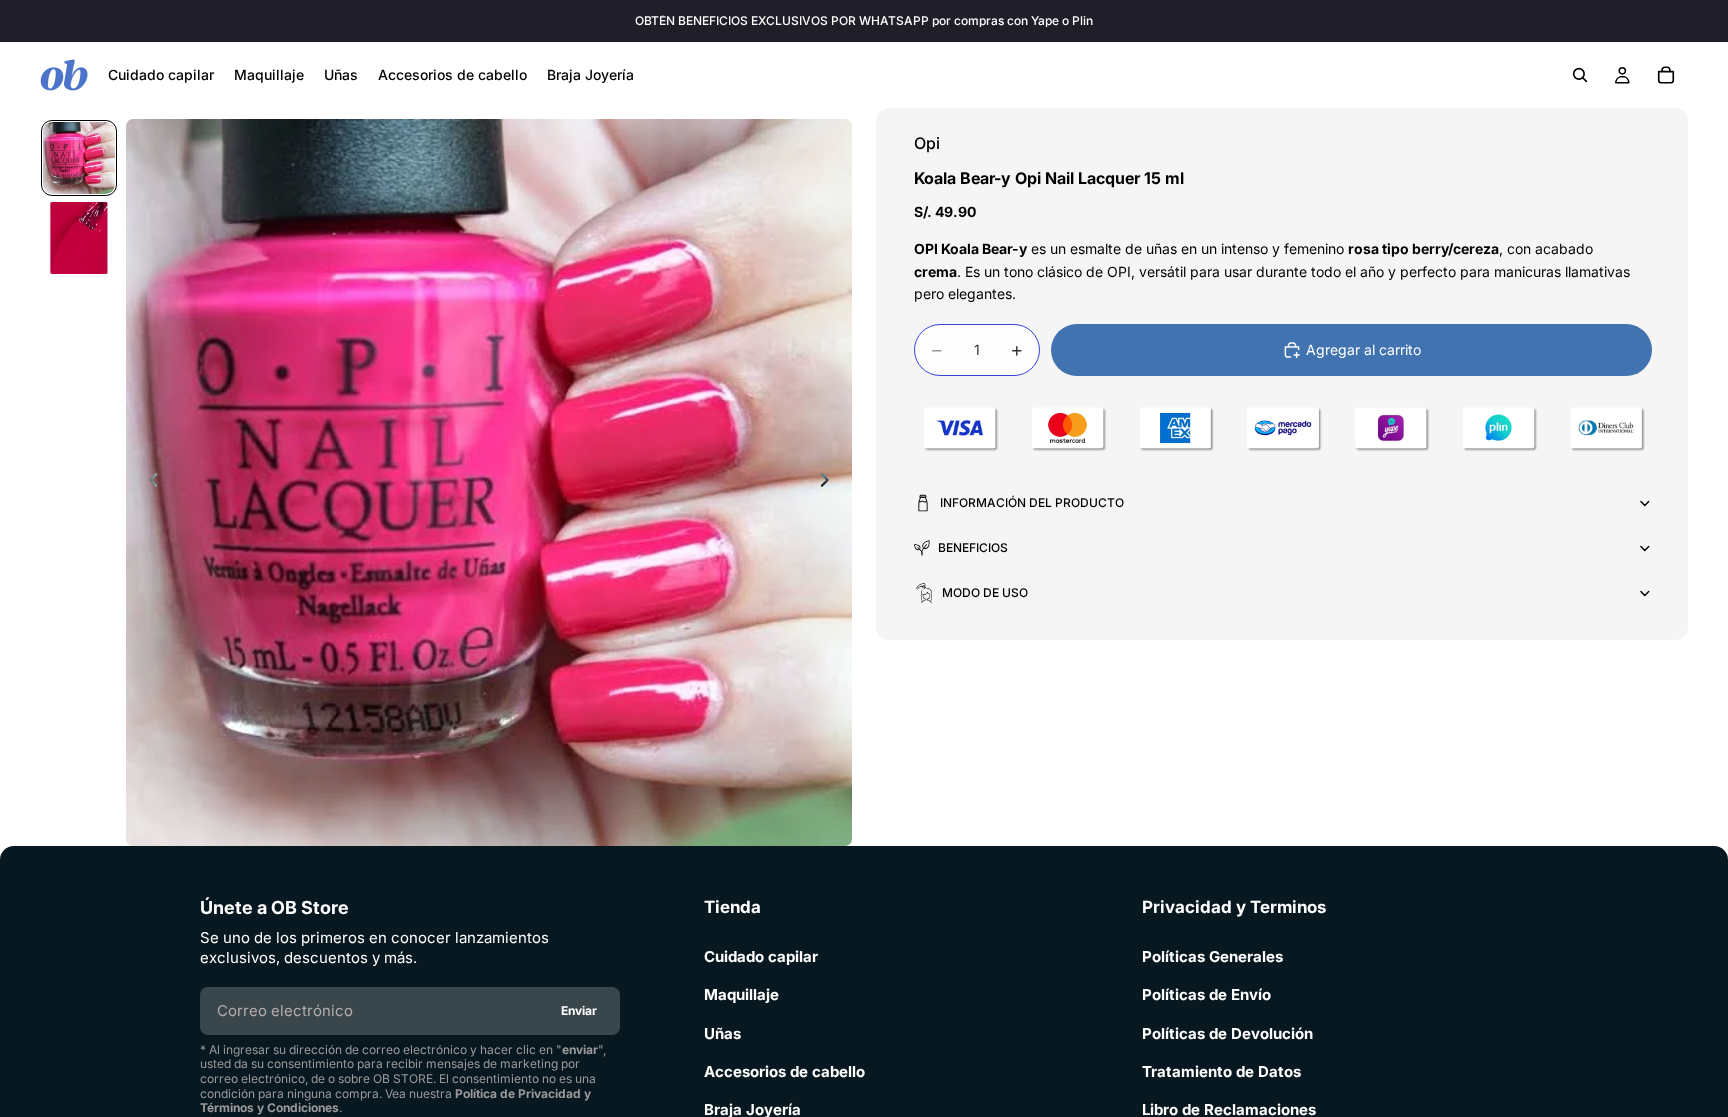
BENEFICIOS (973, 547)
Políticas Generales (1212, 957)
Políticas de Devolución (1227, 1034)
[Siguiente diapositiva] (830, 483)
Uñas (722, 1034)
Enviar (579, 1010)
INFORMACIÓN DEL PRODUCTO (1032, 502)
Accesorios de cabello (784, 1072)
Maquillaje (741, 995)
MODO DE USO (985, 592)
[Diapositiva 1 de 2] (79, 158)
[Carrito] (1666, 75)
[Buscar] (1580, 75)
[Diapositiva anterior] (148, 483)
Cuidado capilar (761, 957)
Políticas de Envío (1206, 995)
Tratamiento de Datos (1221, 1072)
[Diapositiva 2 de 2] (79, 238)
